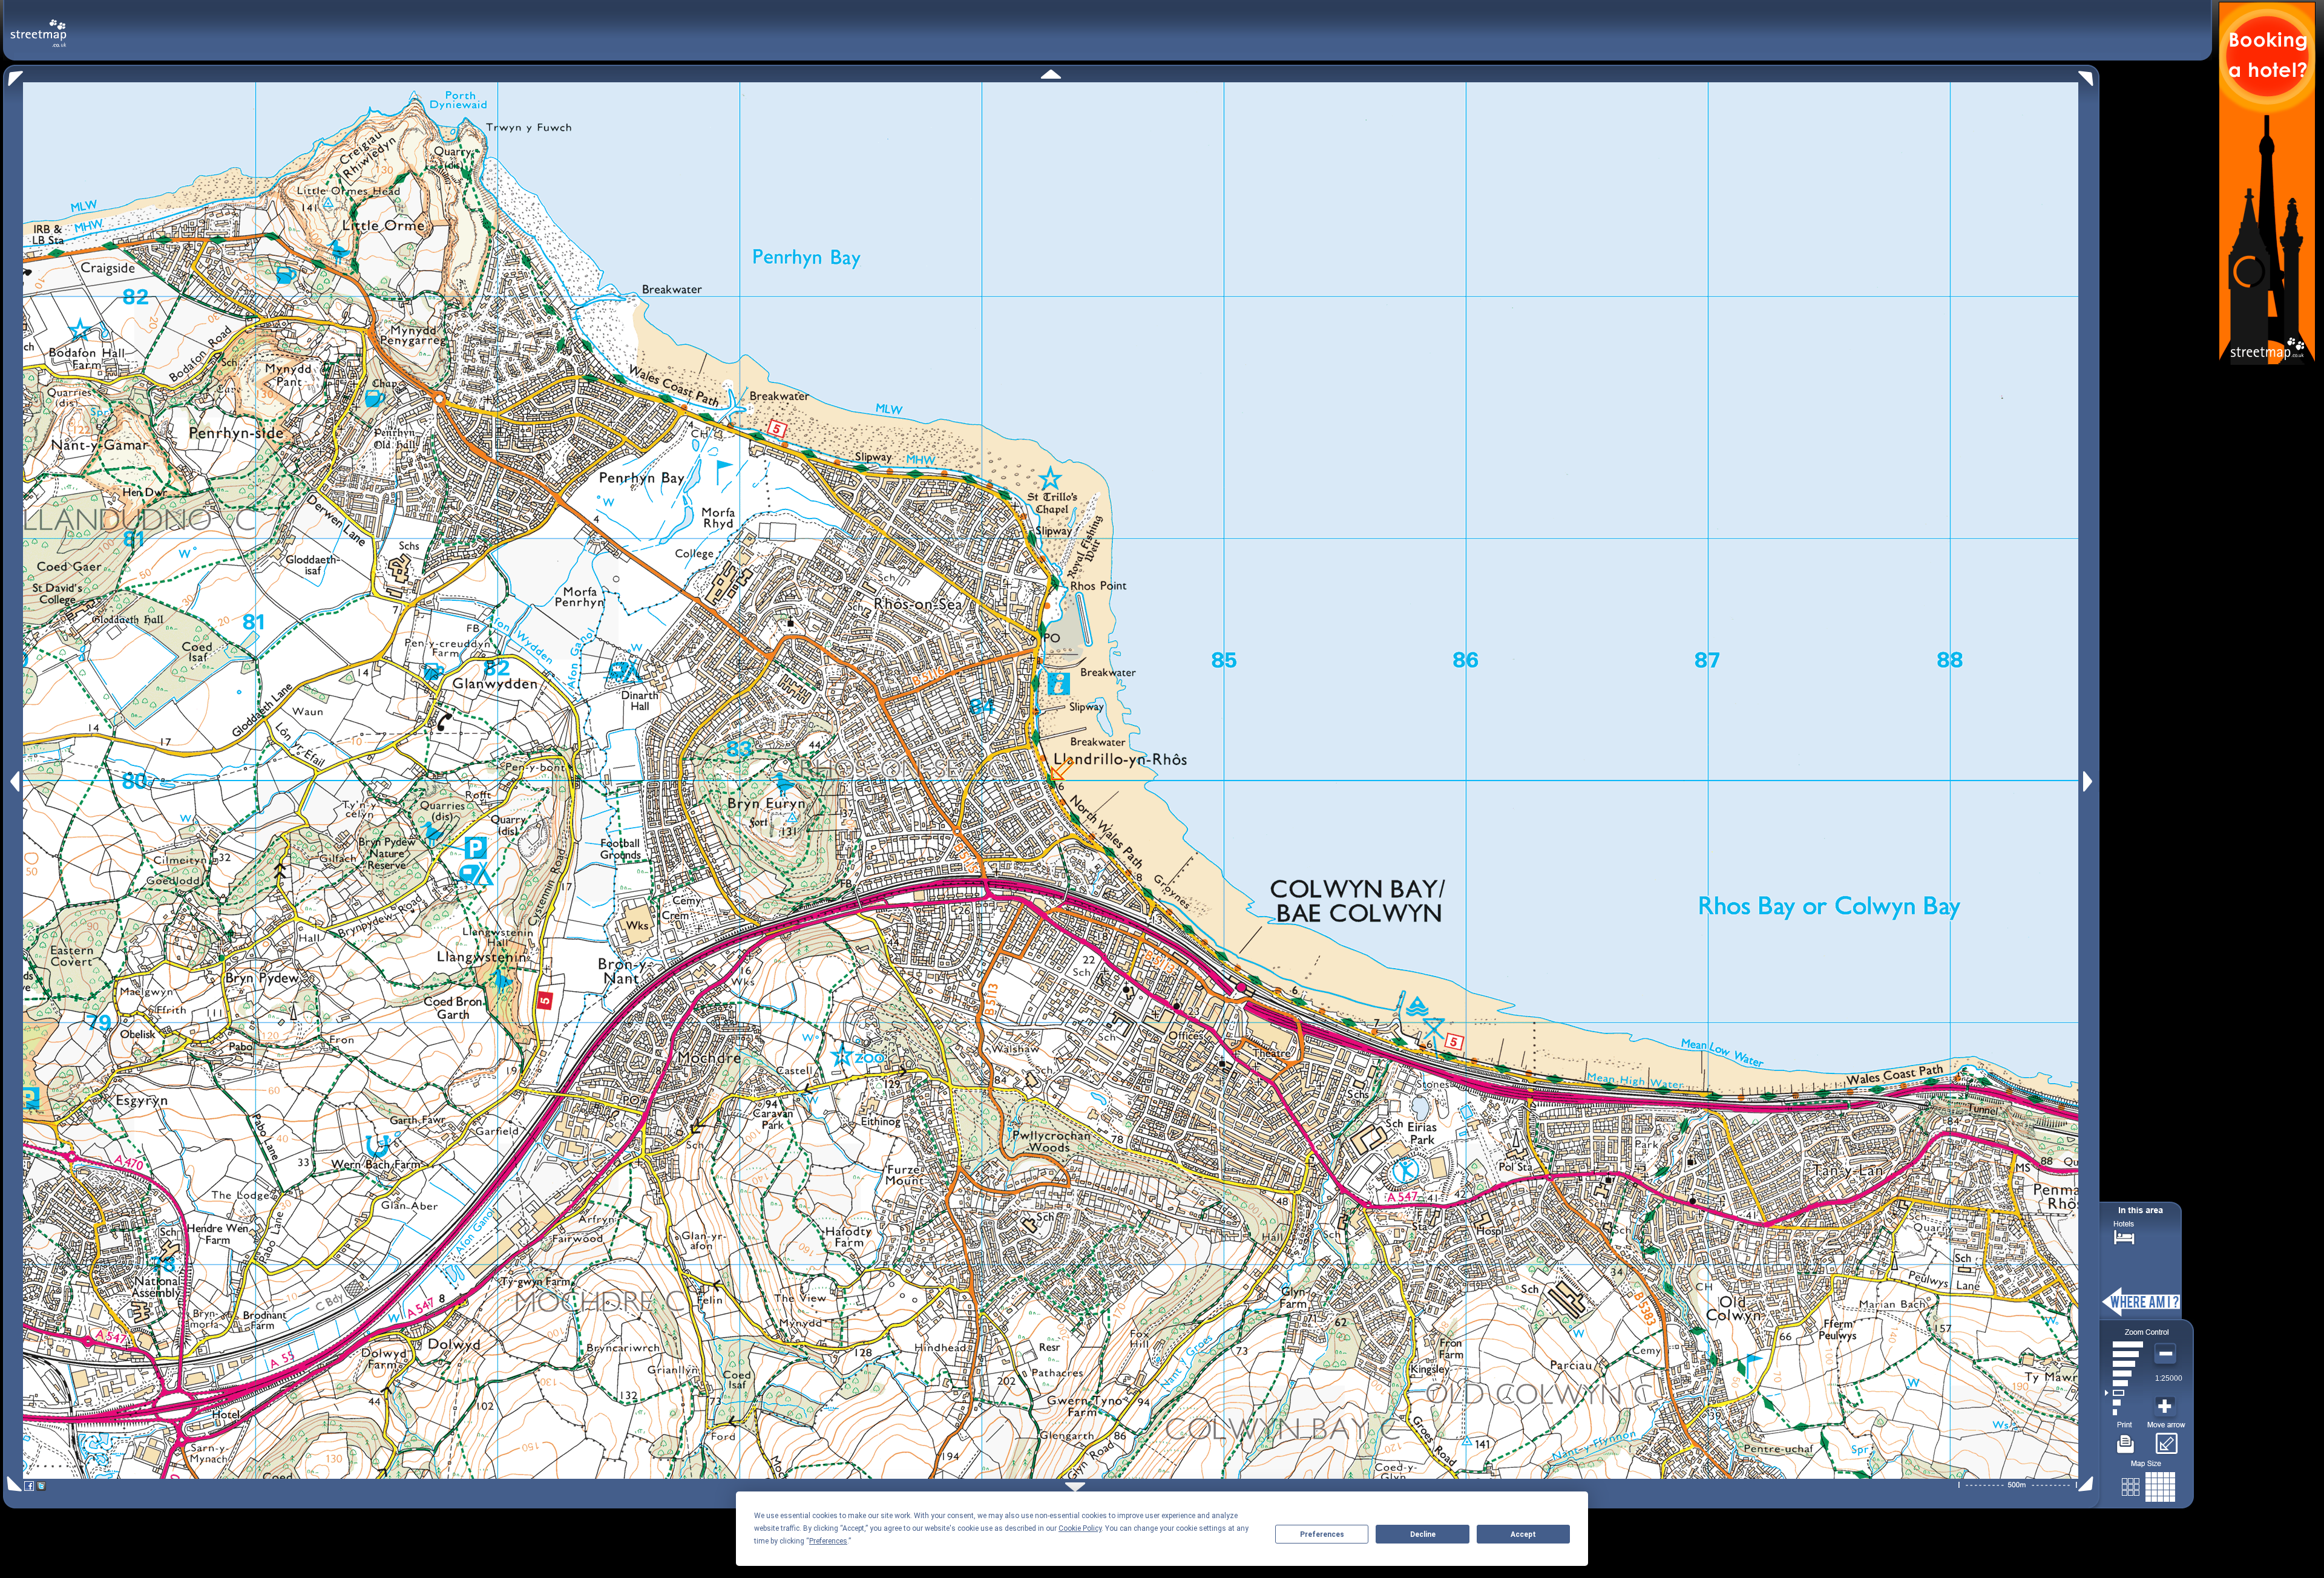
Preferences (1322, 1534)
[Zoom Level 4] (2124, 1383)
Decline (1423, 1534)
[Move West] (14, 781)
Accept (1523, 1534)
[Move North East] (2089, 75)
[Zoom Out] (2167, 1354)
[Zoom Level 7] (2124, 1354)
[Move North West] (13, 75)
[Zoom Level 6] (2124, 1364)
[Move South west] (12, 1484)
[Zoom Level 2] (2124, 1403)
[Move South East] (2088, 1484)
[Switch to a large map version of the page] (2148, 1485)
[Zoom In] (2167, 1407)
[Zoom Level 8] (2124, 1344)
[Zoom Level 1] (2124, 1412)
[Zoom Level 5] (2124, 1373)
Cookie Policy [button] (1080, 1528)
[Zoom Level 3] (2124, 1393)
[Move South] (1075, 1487)
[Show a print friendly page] (2126, 1439)
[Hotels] (2124, 1236)
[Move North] (1051, 74)
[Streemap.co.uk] (38, 26)
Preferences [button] (828, 1541)
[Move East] (2089, 781)
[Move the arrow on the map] (2166, 1439)
